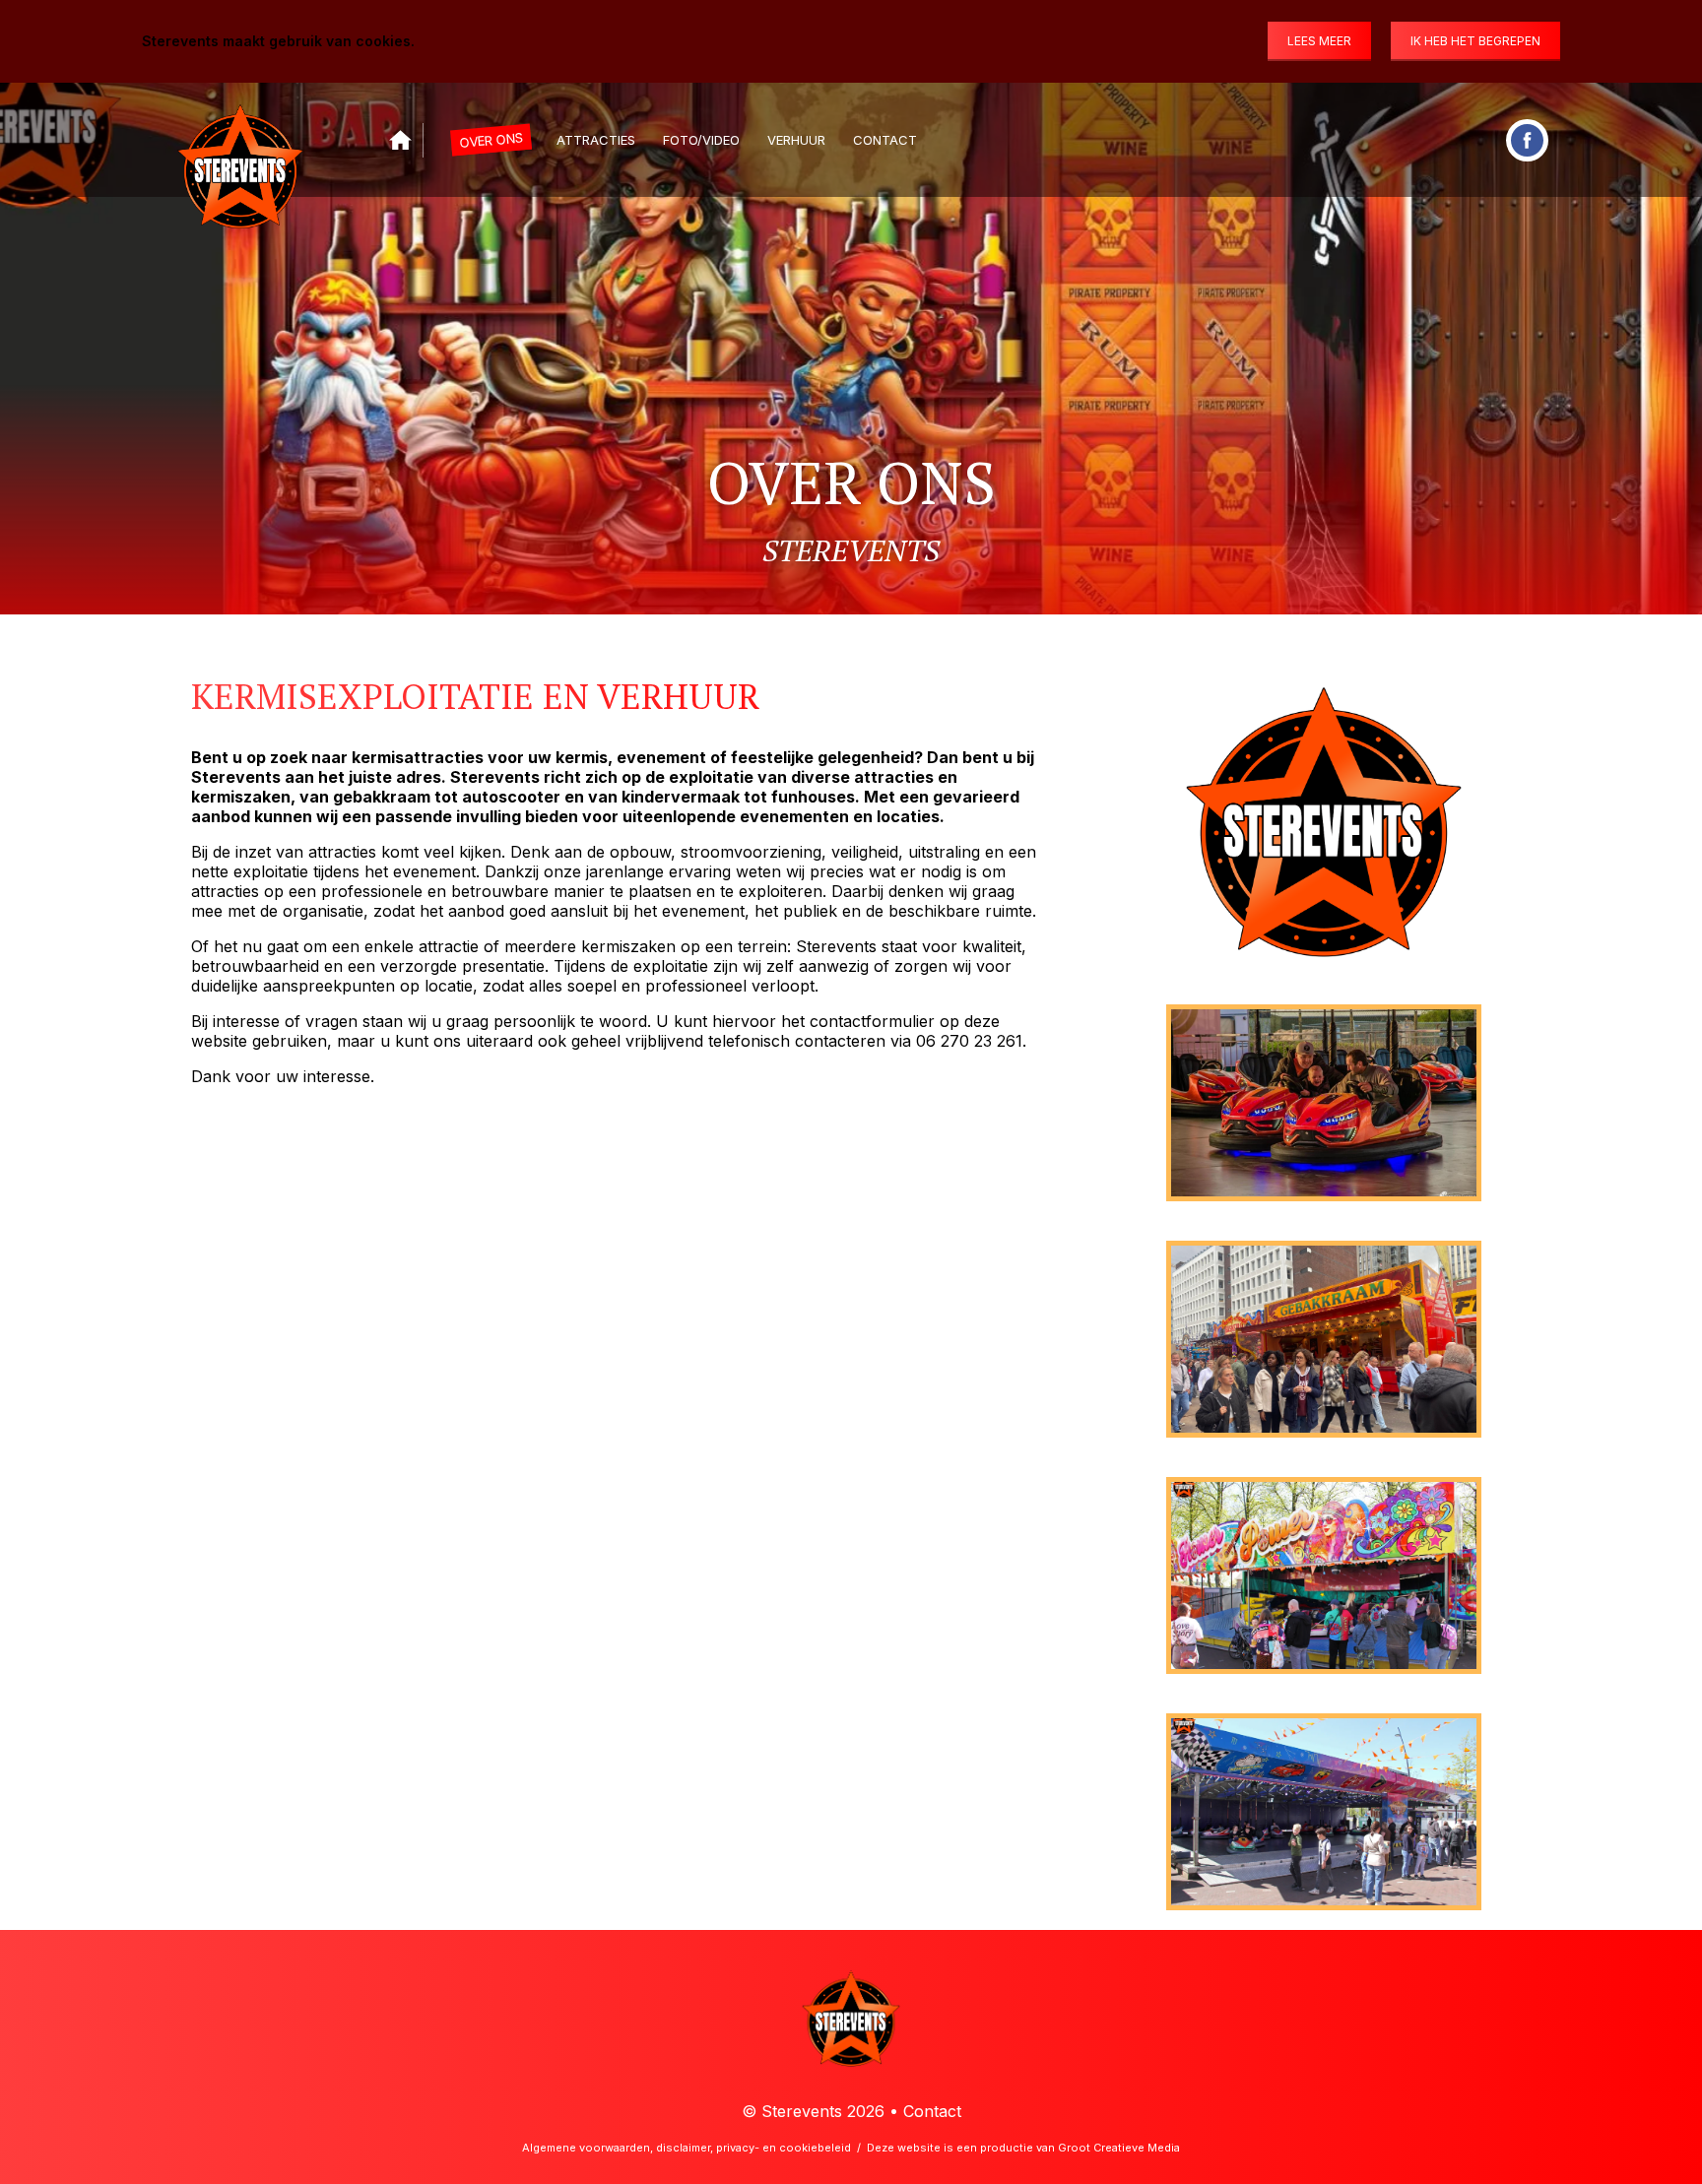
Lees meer (1319, 41)
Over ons (491, 140)
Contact (885, 140)
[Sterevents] (240, 147)
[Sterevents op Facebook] (1527, 140)
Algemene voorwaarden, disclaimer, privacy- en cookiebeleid (687, 2148)
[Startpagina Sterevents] (400, 140)
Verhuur (796, 140)
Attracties (596, 140)
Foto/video (701, 140)
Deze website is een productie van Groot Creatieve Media (1023, 2148)
